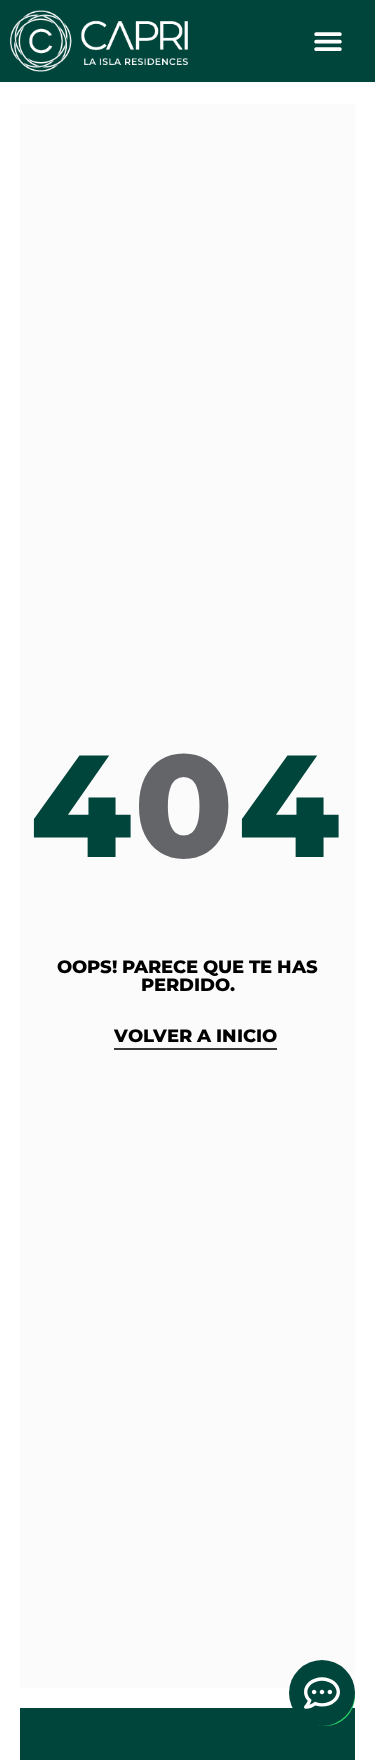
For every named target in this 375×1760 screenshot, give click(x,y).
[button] (328, 40)
